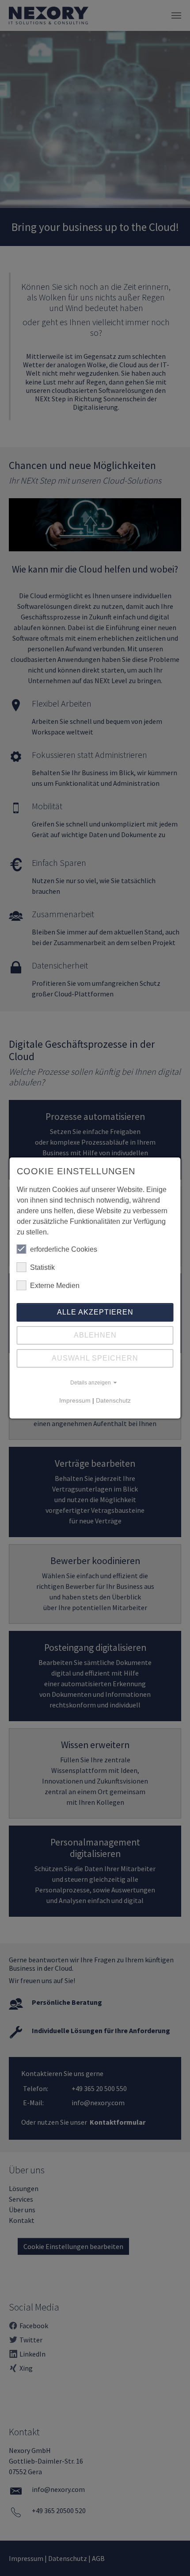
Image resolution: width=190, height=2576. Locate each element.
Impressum (75, 1400)
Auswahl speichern (95, 1358)
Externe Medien (55, 1286)
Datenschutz (113, 1400)
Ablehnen (95, 1335)
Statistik (42, 1267)
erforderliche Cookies (64, 1249)
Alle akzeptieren (95, 1312)
